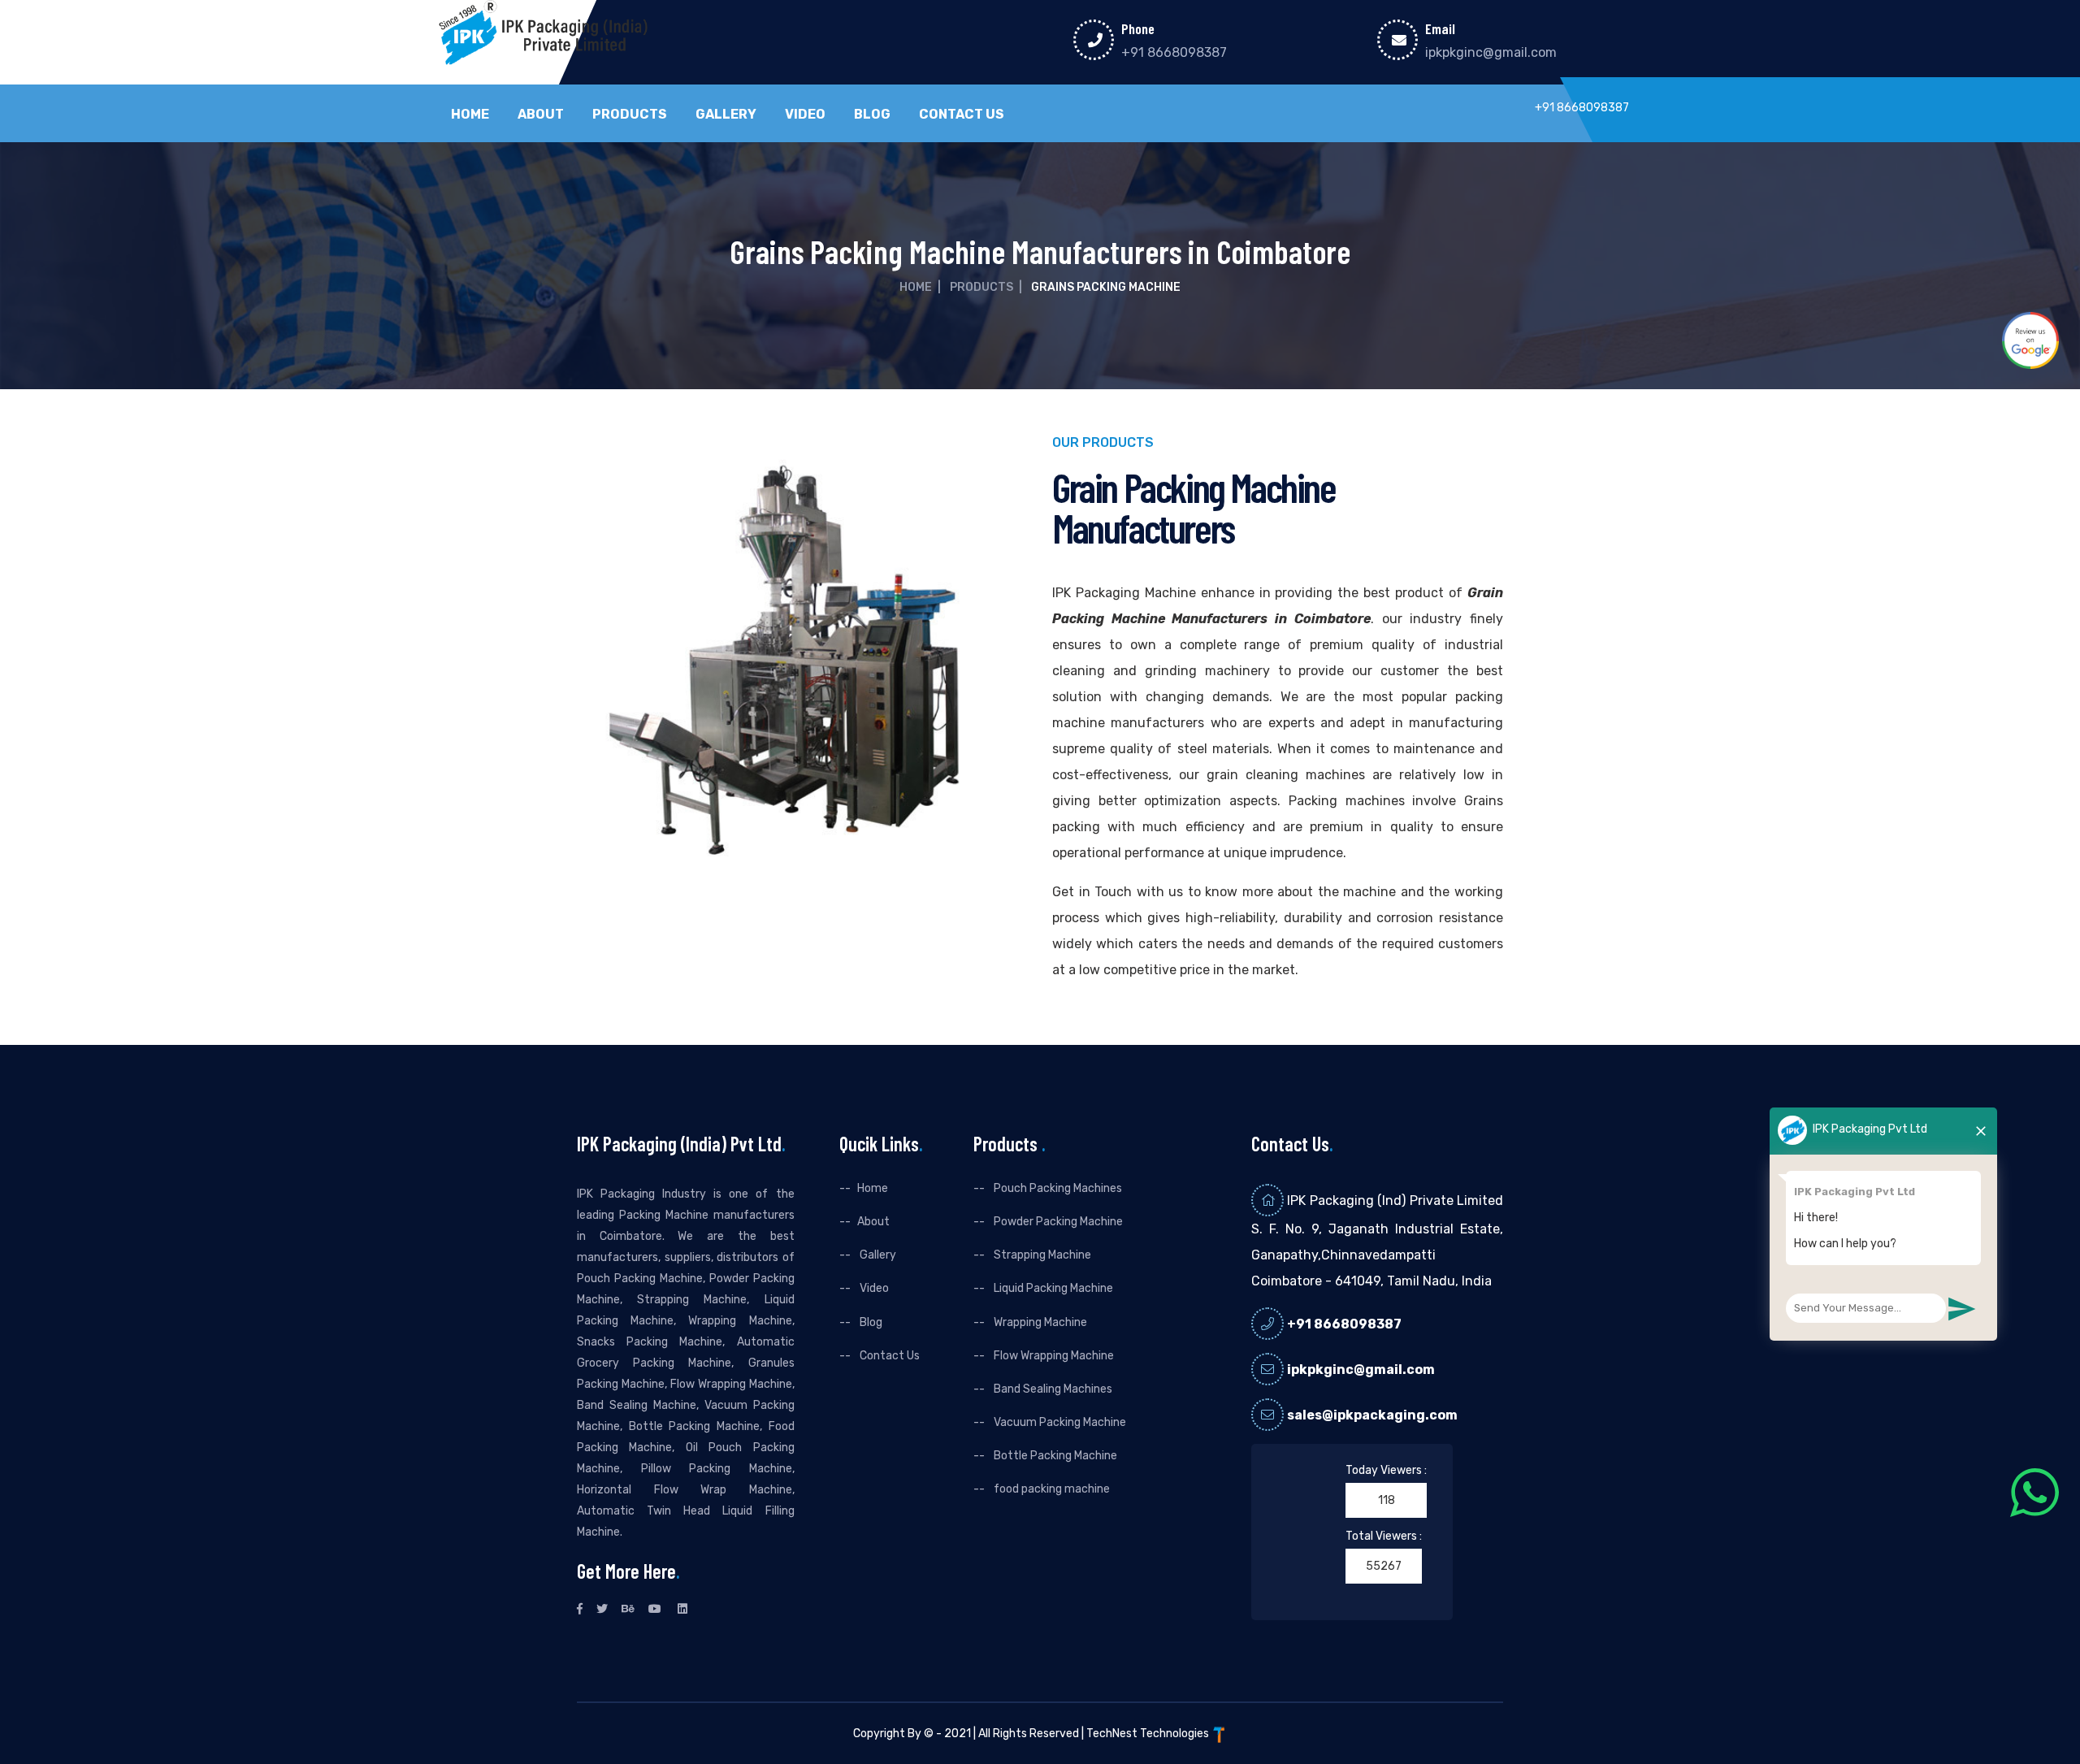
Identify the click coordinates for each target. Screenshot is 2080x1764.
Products (630, 115)
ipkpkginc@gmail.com (1491, 52)
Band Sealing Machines (1052, 1389)
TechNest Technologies (1149, 1734)
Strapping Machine (1041, 1255)
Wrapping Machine (1039, 1322)
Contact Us (962, 115)
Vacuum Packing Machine (1059, 1422)
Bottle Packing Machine (1054, 1456)
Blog (872, 115)
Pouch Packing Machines (1057, 1188)
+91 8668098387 (1174, 52)
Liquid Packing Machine (1052, 1288)
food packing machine (1051, 1489)
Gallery (726, 115)
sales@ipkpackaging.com (1372, 1415)
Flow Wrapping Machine (1053, 1356)
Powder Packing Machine (1057, 1222)
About (541, 115)
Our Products (1103, 443)
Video (805, 115)
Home (470, 115)
